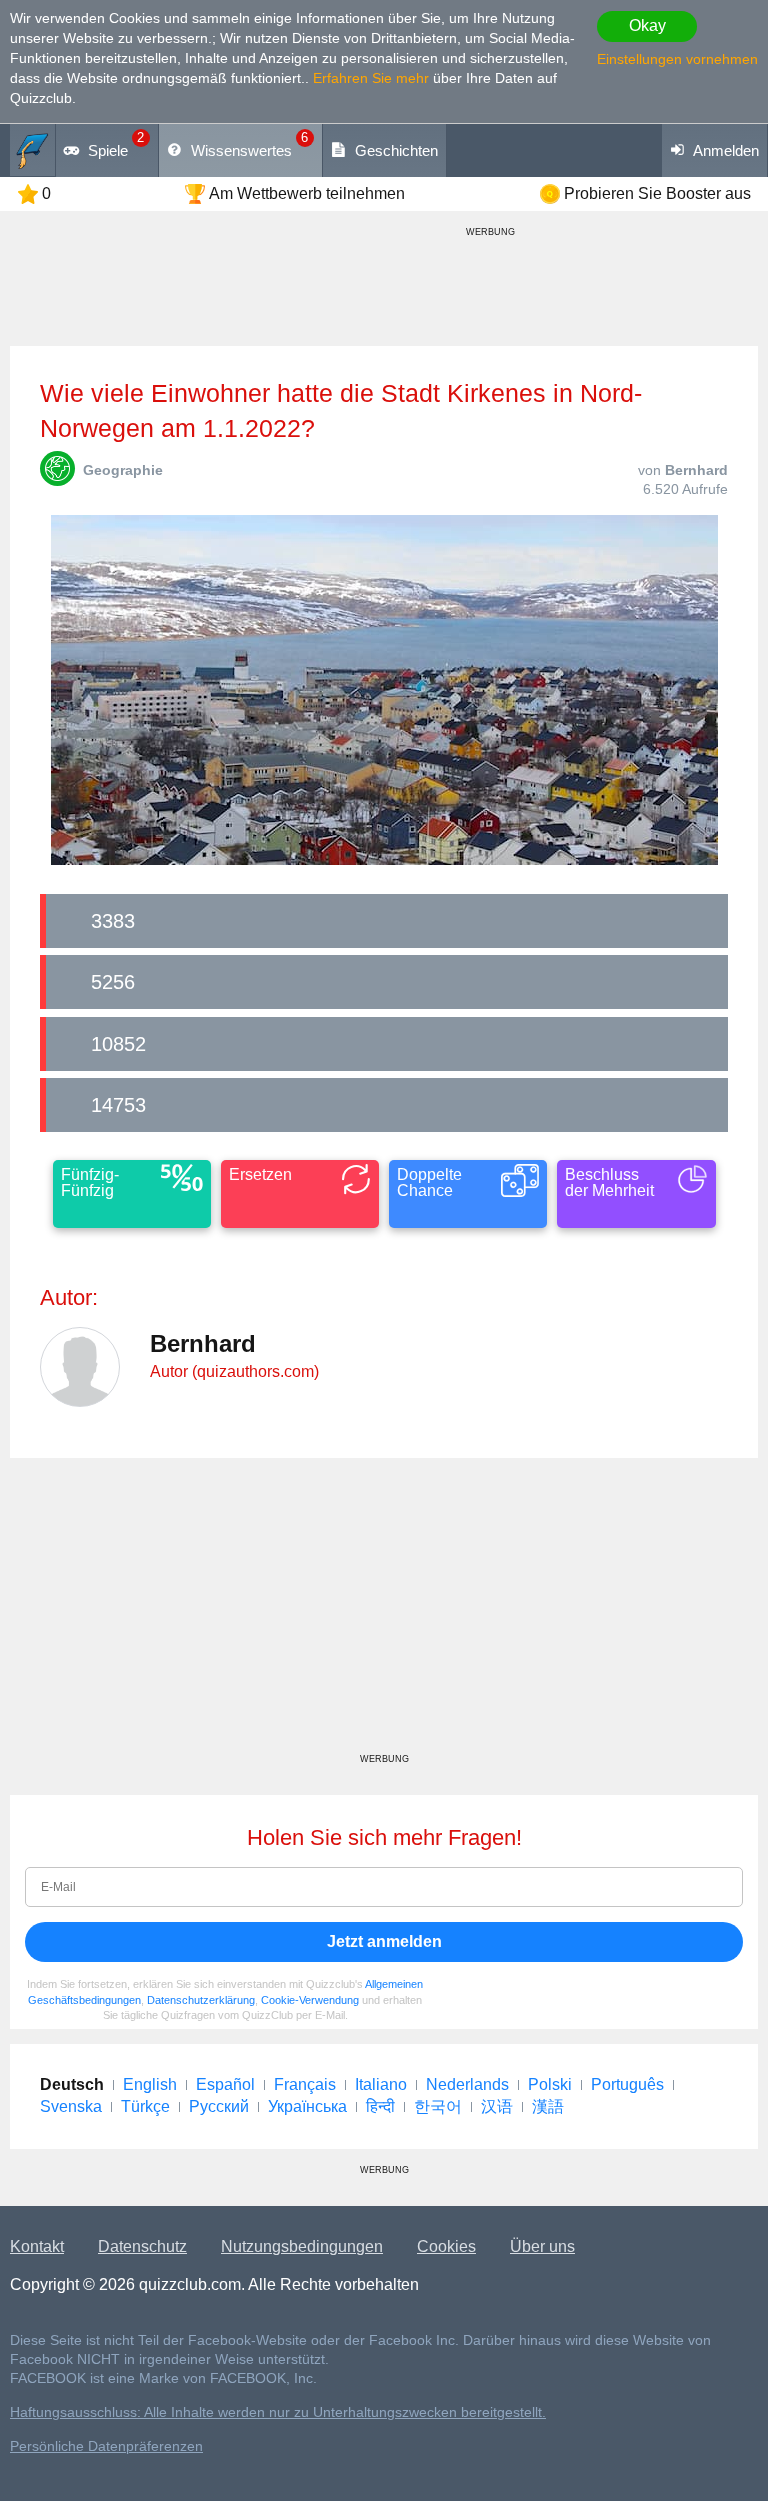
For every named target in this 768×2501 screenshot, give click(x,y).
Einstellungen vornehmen (677, 59)
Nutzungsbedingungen (302, 2246)
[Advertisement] (384, 1613)
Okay (647, 25)
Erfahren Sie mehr (371, 78)
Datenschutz (142, 2246)
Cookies (446, 2246)
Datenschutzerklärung (201, 2000)
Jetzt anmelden (384, 1941)
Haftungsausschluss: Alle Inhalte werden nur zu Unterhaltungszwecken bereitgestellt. (278, 2412)
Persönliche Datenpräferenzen (106, 2446)
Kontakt (37, 2246)
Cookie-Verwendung (310, 2000)
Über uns (542, 2246)
